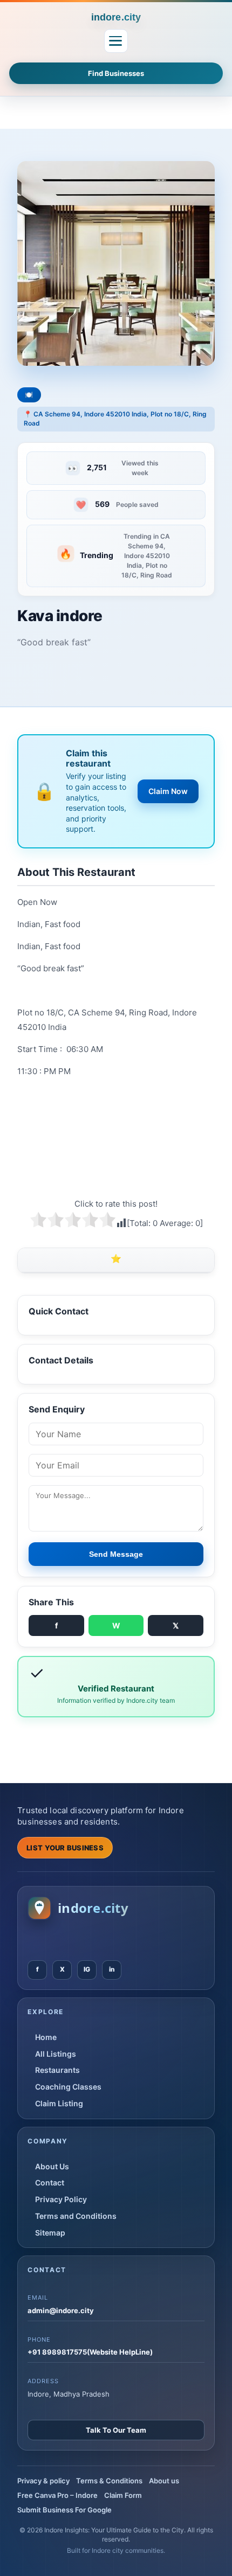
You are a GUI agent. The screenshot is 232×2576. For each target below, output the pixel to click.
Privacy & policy (43, 2481)
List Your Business (65, 1848)
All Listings (56, 2054)
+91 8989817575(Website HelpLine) (90, 2352)
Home (46, 2037)
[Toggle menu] (116, 41)
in (112, 1969)
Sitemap (50, 2233)
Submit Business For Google (64, 2510)
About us (164, 2481)
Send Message (116, 1554)
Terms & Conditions (109, 2481)
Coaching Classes (68, 2087)
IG (87, 1969)
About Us (52, 2166)
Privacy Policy (61, 2199)
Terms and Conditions (76, 2216)
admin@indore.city (61, 2310)
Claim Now (168, 791)
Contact (50, 2182)
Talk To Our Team (116, 2430)
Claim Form (123, 2495)
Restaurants (57, 2070)
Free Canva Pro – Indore (57, 2495)
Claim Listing (59, 2103)
